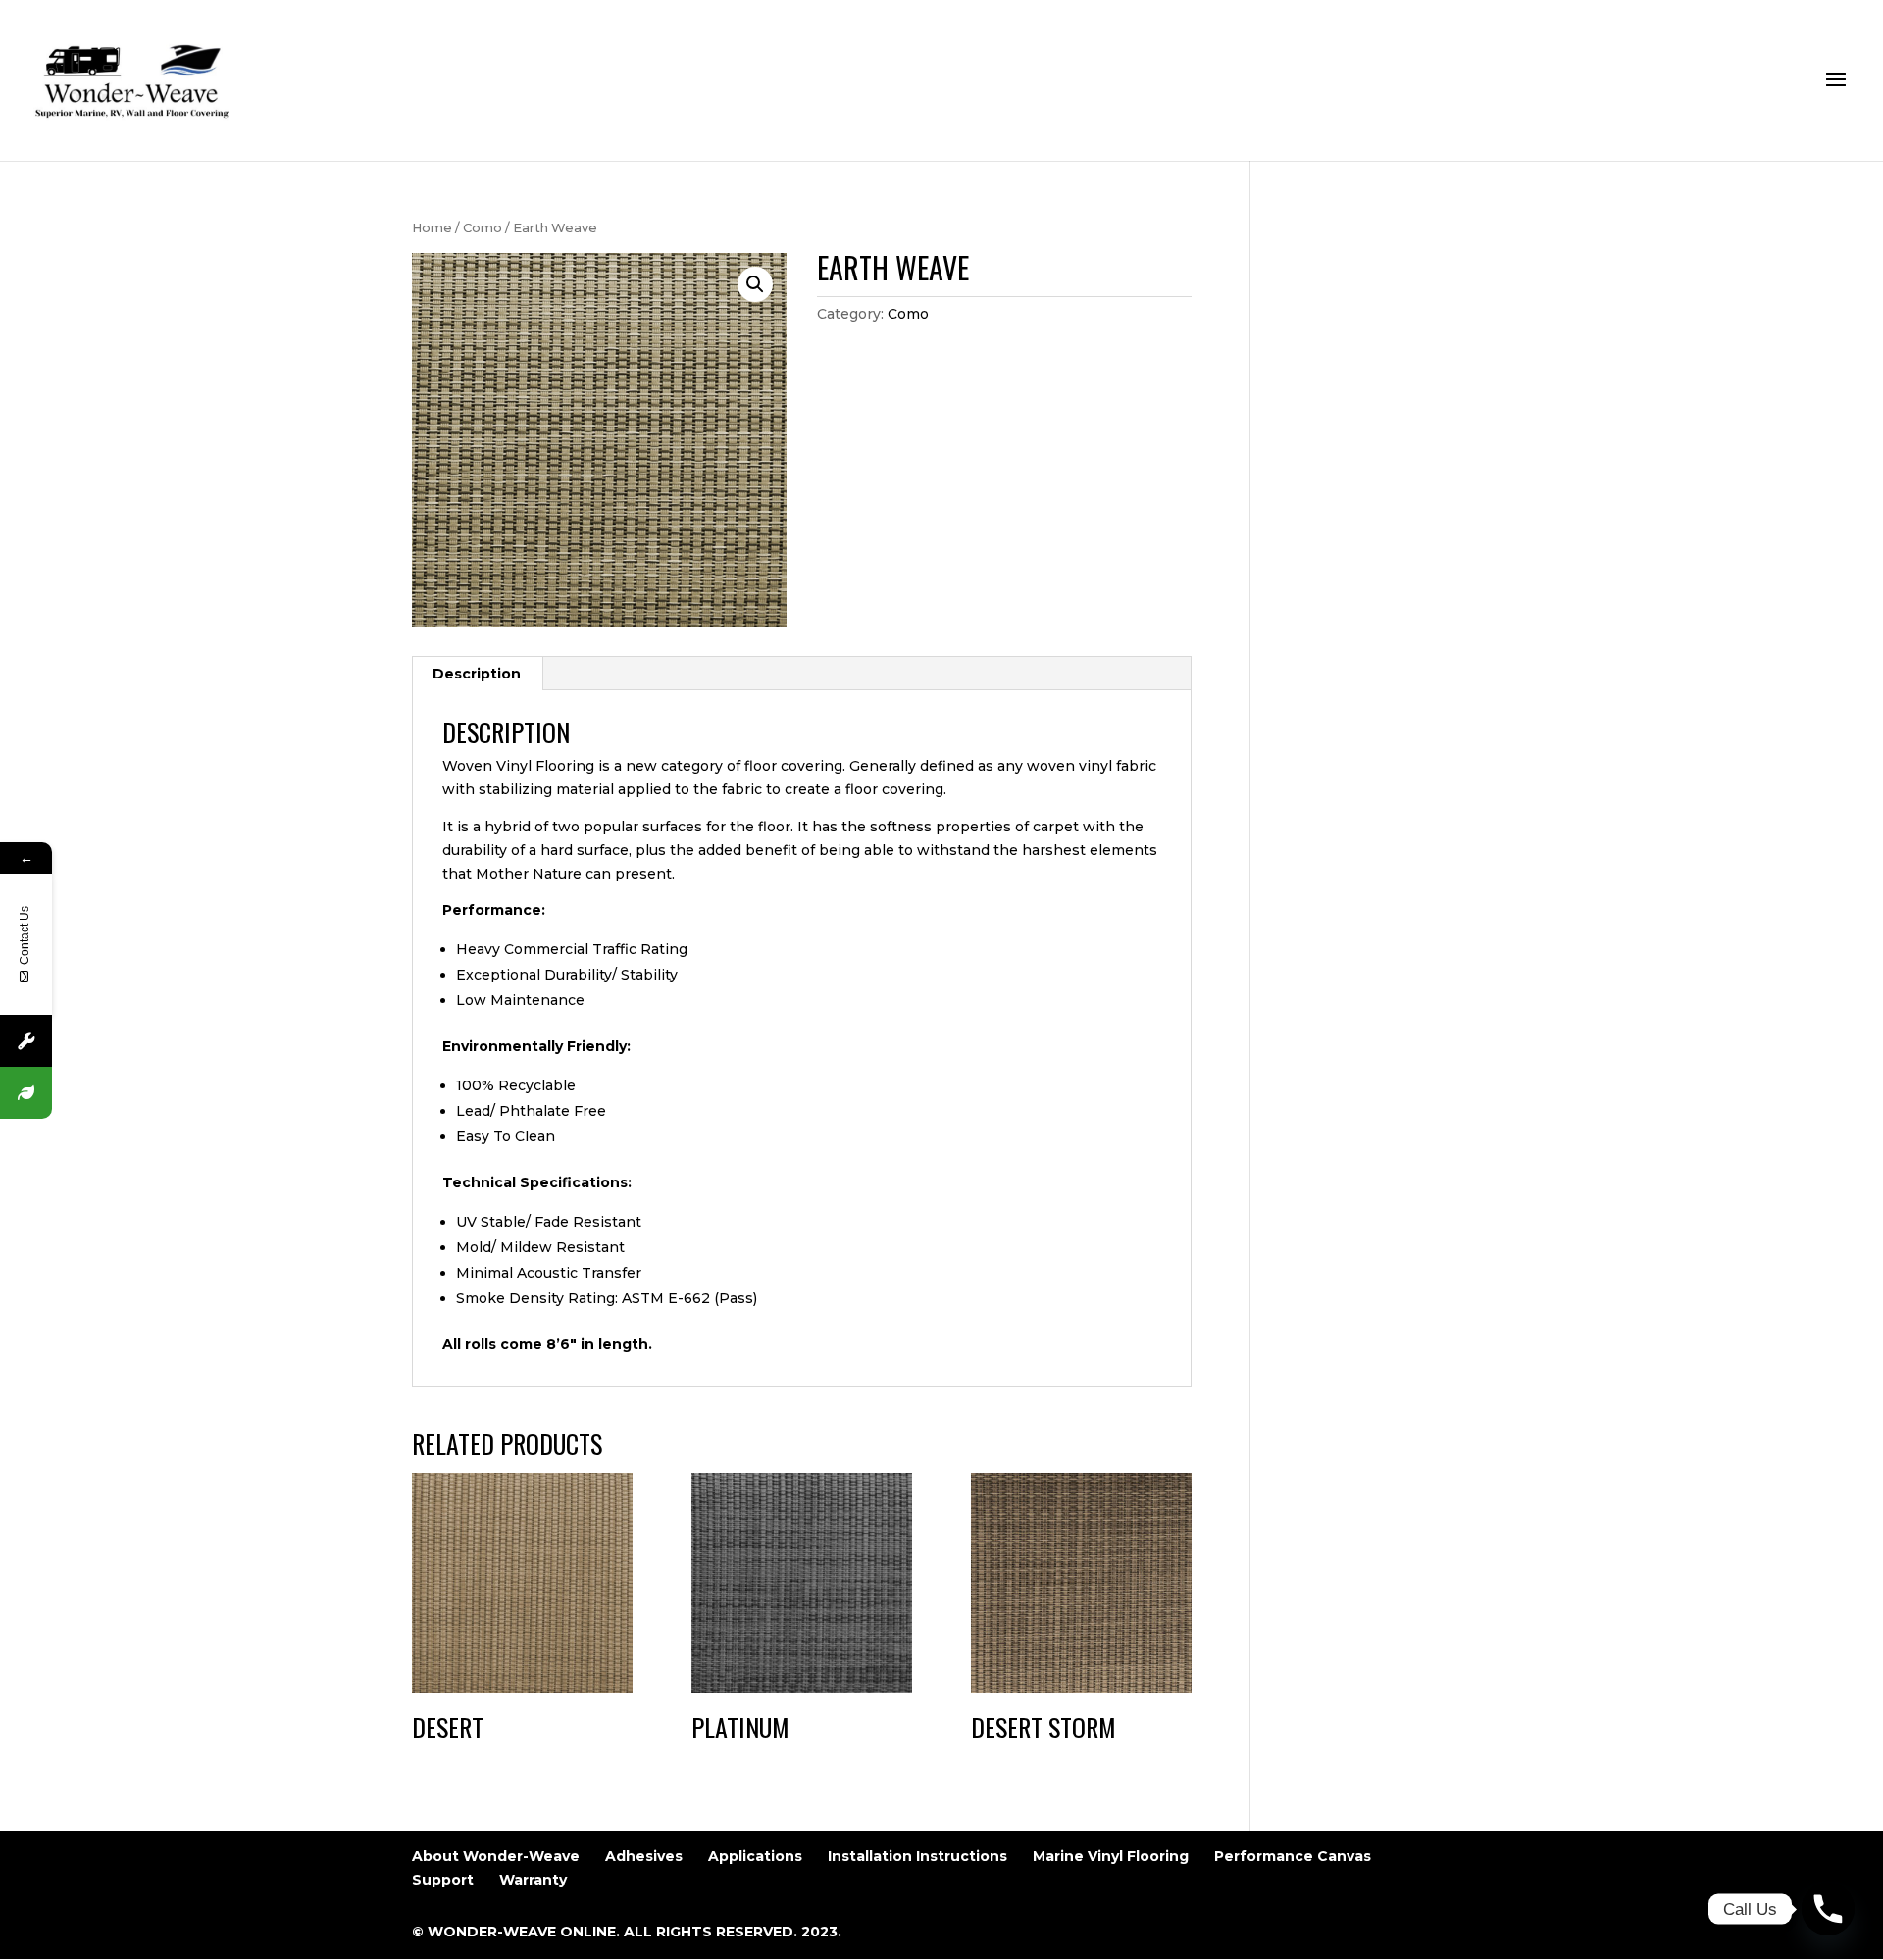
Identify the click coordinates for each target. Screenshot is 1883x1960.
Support (443, 1880)
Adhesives (644, 1856)
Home (432, 228)
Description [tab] (477, 674)
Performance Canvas (1293, 1856)
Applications (755, 1856)
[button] (755, 284)
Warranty (533, 1880)
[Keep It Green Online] (26, 1093)
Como (483, 228)
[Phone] (1828, 1909)
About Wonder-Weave (496, 1856)
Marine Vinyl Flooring (1111, 1856)
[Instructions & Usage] (26, 1041)
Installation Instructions (917, 1856)
